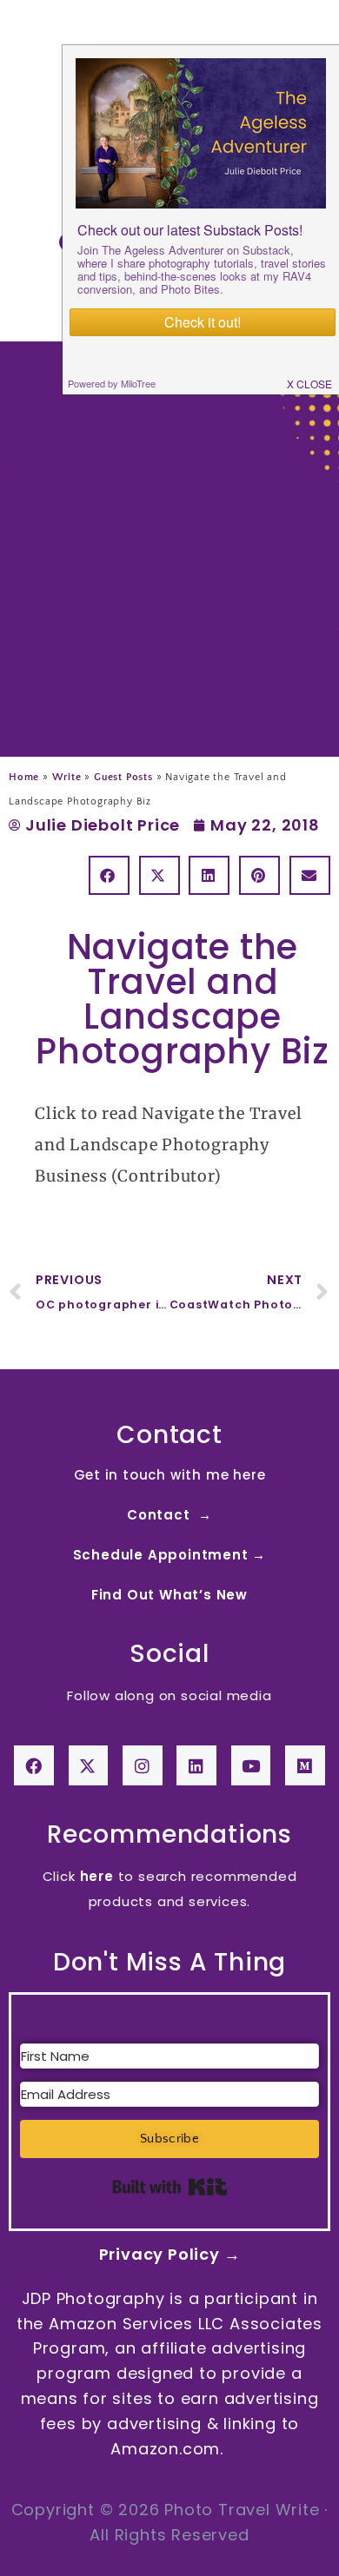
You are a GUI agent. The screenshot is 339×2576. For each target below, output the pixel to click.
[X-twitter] (89, 1765)
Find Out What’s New (169, 1595)
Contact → (169, 1515)
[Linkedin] (196, 1765)
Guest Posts (123, 777)
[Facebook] (34, 1765)
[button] (109, 875)
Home (24, 777)
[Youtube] (251, 1765)
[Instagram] (143, 1765)
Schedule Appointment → (170, 1555)
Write (67, 777)
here (97, 1876)
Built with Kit (170, 2187)
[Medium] (305, 1765)
